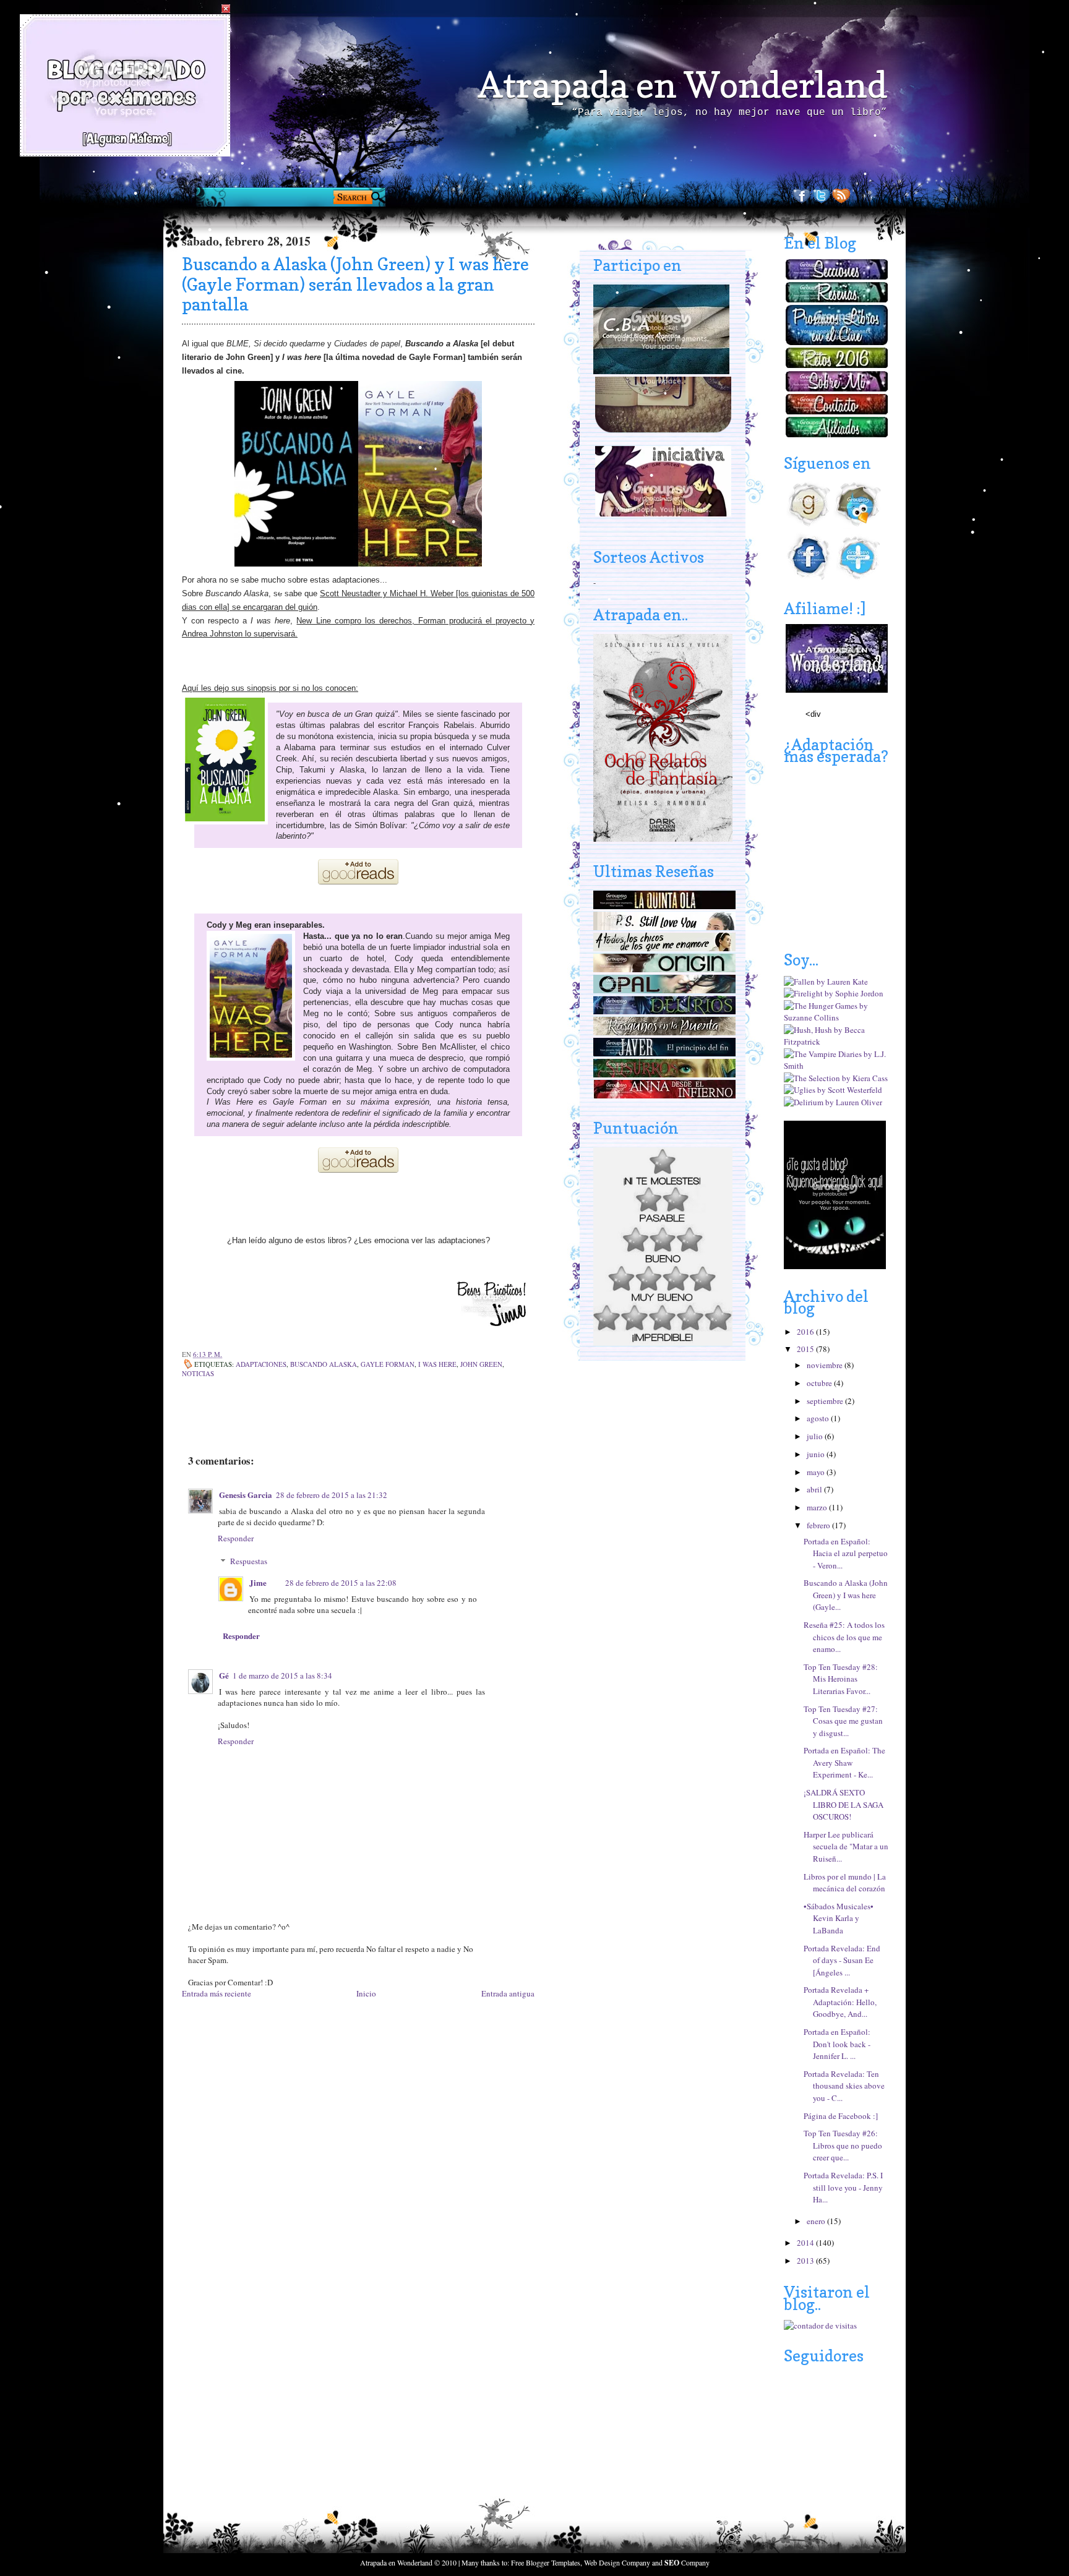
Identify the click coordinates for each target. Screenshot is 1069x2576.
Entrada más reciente (217, 1993)
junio (817, 1454)
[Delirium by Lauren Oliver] (833, 1102)
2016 (806, 1332)
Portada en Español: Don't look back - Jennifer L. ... (837, 2044)
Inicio (366, 1993)
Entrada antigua (508, 1993)
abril (815, 1489)
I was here (437, 1364)
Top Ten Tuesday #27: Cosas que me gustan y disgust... (843, 1721)
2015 (806, 1349)
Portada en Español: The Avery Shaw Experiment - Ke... (844, 1762)
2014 (806, 2243)
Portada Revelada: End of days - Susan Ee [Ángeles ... (842, 1960)
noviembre (826, 1365)
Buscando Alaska (324, 1364)
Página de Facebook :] (841, 2116)
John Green (481, 1364)
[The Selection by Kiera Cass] (836, 1078)
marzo (818, 1507)
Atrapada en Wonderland (682, 85)
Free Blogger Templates (546, 2562)
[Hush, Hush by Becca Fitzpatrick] (836, 1042)
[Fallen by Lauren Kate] (826, 982)
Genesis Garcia (246, 1495)
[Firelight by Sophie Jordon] (834, 993)
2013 (806, 2261)
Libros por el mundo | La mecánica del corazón (845, 1883)
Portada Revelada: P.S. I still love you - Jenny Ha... (843, 2187)
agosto (819, 1418)
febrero (819, 1525)
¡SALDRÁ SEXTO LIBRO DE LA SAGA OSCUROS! (844, 1804)
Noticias (198, 1373)
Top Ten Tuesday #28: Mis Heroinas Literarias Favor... (841, 1679)
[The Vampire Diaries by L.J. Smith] (836, 1066)
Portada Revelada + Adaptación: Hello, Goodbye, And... (840, 2002)
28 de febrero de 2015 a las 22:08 (341, 1583)
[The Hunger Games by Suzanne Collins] (836, 1017)
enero (817, 2221)
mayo (817, 1472)
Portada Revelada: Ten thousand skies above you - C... (844, 2086)
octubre (820, 1383)
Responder (236, 1538)
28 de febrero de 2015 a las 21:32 (332, 1495)
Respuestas (249, 1561)
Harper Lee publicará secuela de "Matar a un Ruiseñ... (846, 1846)
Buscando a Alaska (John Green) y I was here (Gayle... (846, 1595)
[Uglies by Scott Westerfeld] (833, 1090)
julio (816, 1436)
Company (687, 2562)
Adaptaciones (261, 1364)
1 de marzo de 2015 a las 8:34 (282, 1675)
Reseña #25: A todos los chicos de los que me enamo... (844, 1637)
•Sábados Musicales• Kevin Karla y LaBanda (839, 1918)
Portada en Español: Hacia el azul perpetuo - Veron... (846, 1553)
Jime (258, 1582)
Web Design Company (617, 2562)
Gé (224, 1675)
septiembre (826, 1401)
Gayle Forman (388, 1364)
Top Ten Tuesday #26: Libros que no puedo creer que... (843, 2145)
